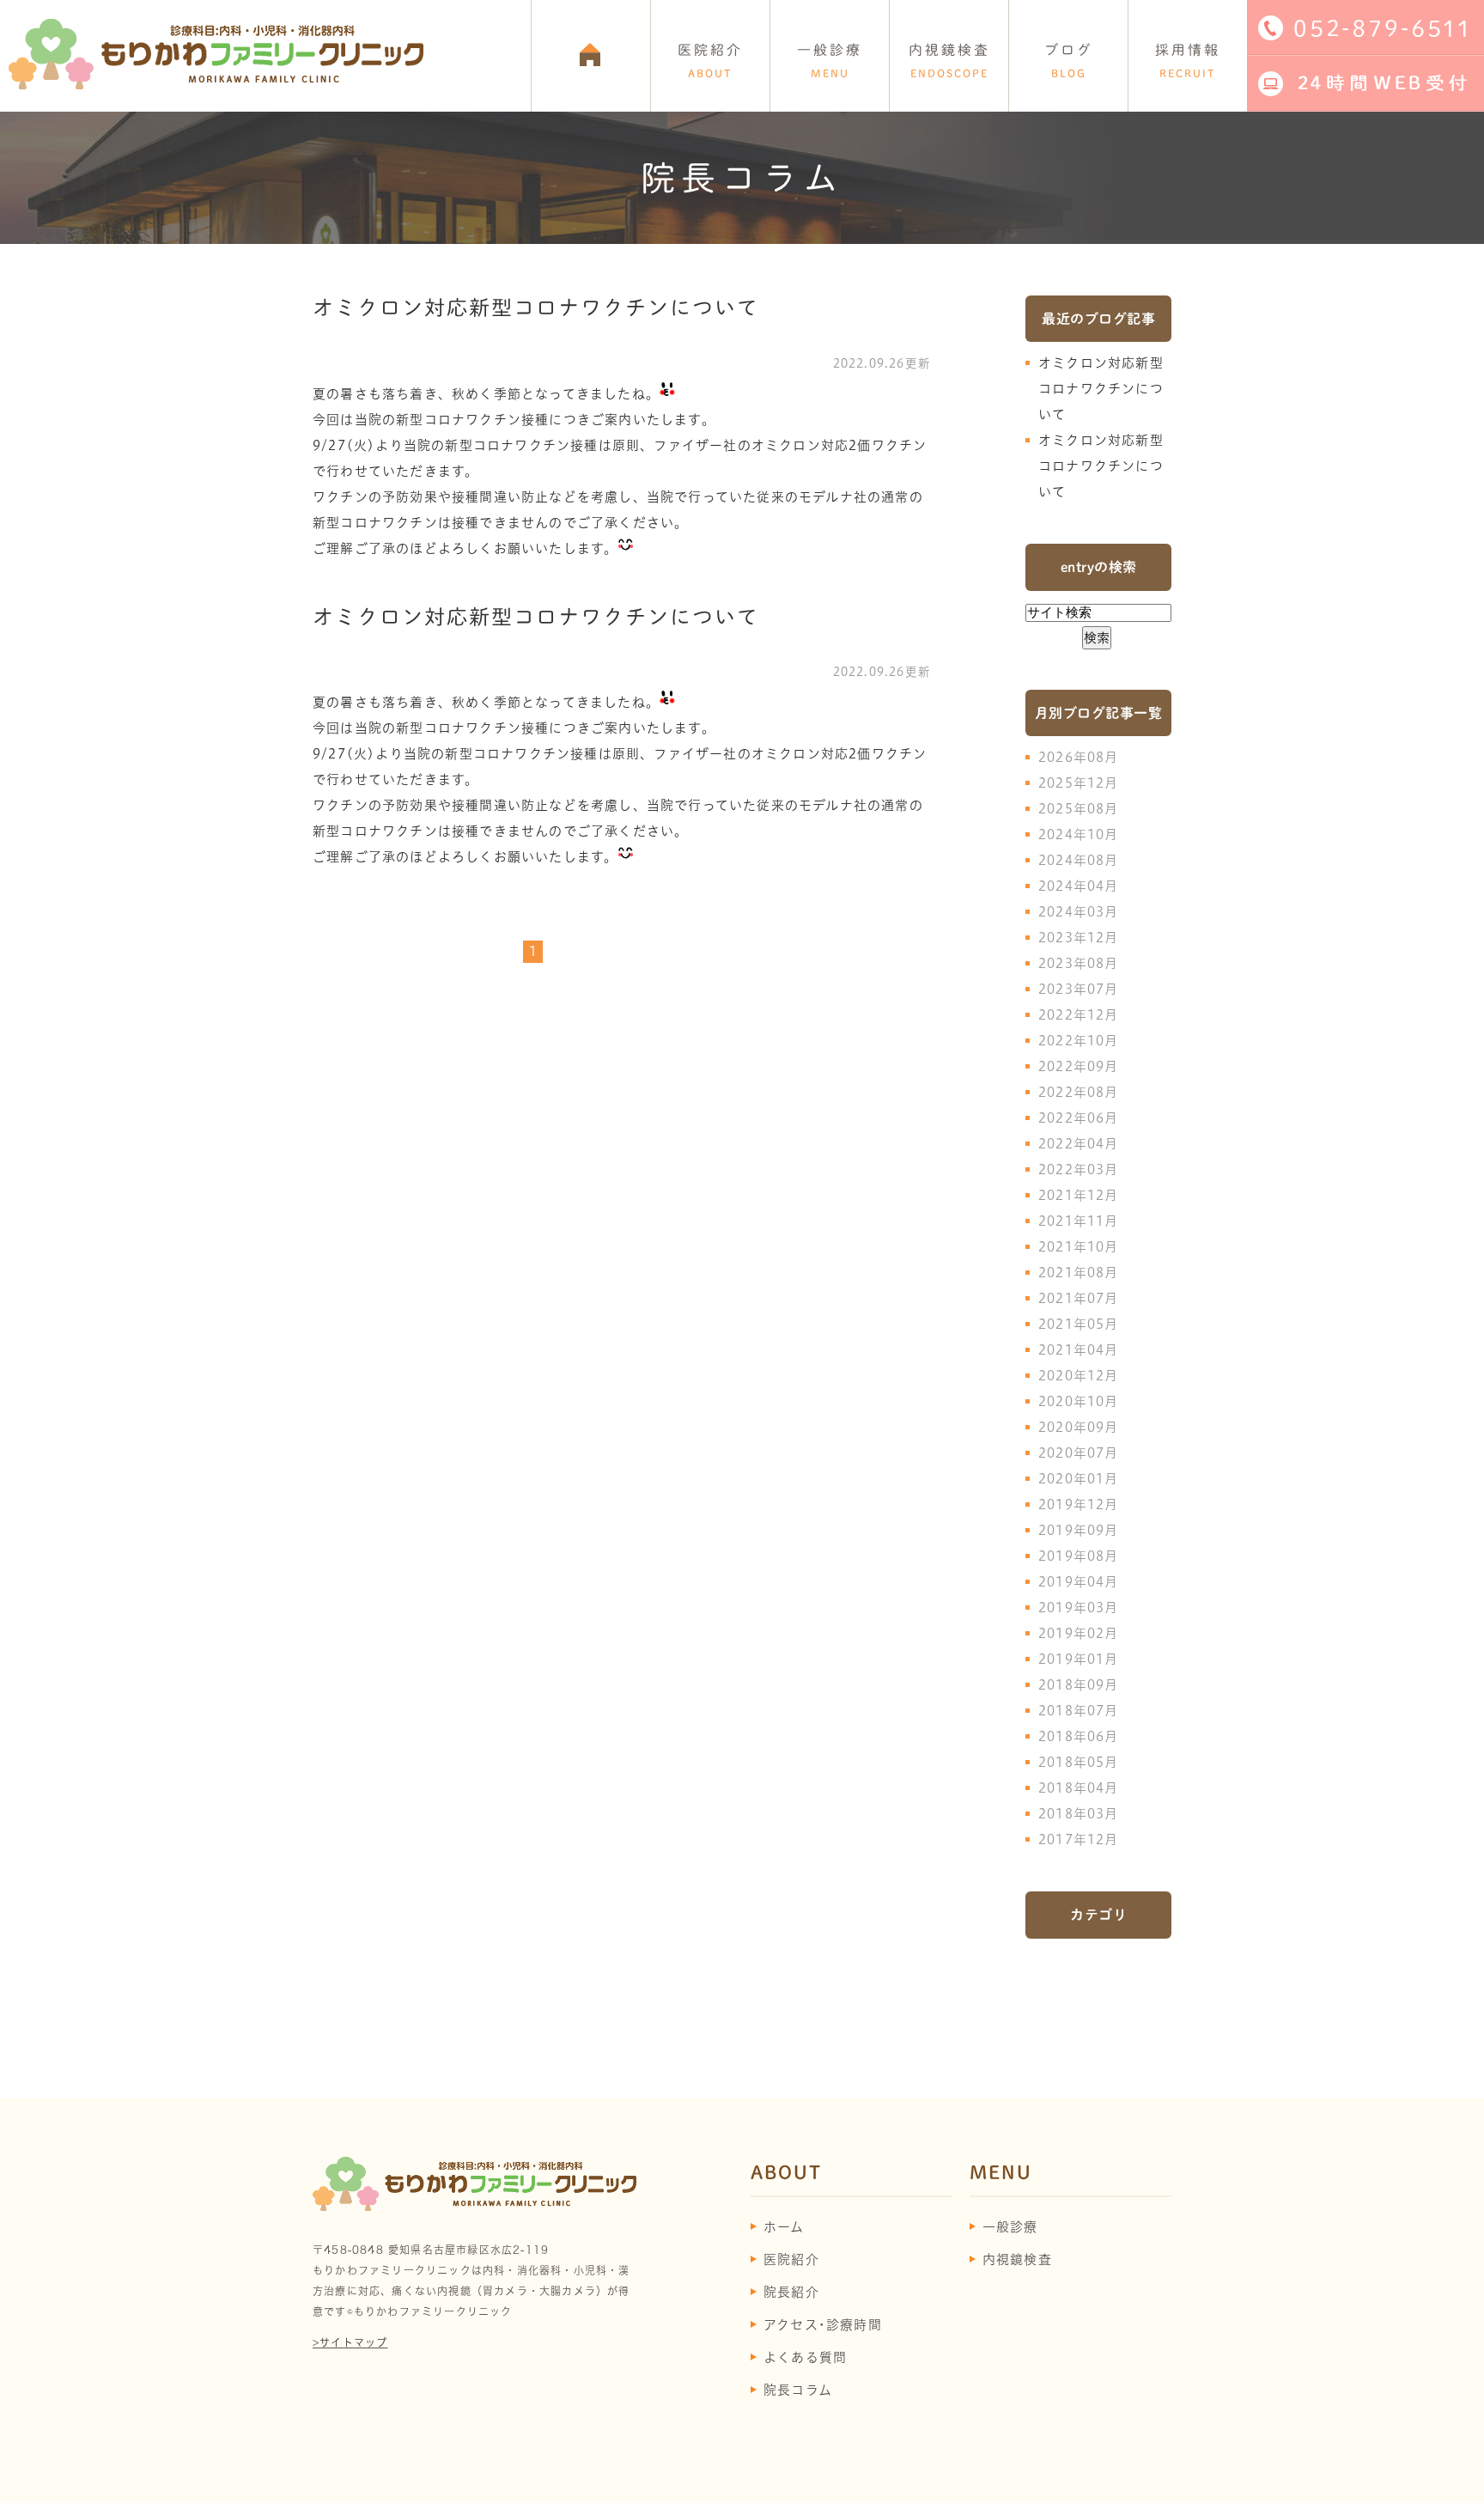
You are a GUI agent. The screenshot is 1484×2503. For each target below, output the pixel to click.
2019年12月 (1079, 1504)
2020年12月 (1079, 1376)
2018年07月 (1079, 1711)
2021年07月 (1079, 1298)
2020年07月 (1079, 1453)
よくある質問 (805, 2357)
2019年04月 (1079, 1582)
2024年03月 (1079, 912)
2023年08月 (1079, 963)
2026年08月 (1079, 757)
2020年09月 (1079, 1427)
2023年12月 (1079, 938)
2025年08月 (1079, 809)
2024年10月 (1079, 834)
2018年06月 (1079, 1736)
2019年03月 (1079, 1608)
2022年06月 (1079, 1118)
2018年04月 (1079, 1788)
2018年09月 (1079, 1685)
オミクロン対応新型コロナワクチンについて (536, 308)
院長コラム (798, 2390)
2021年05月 (1079, 1324)
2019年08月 (1079, 1556)
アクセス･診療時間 (823, 2325)
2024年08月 (1079, 860)
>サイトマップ (350, 2342)
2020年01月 (1079, 1479)
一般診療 (1010, 2227)
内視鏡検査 (1017, 2259)
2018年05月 (1079, 1762)
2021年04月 (1079, 1350)
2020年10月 (1079, 1401)
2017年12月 (1079, 1839)
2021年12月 (1079, 1195)
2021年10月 (1079, 1247)
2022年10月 (1079, 1041)
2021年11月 (1079, 1221)
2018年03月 (1079, 1814)
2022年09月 (1079, 1066)
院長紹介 (791, 2292)
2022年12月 (1079, 1015)
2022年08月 (1079, 1092)
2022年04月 (1079, 1144)
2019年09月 (1079, 1530)
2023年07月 (1079, 989)
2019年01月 (1079, 1659)
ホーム (784, 2227)
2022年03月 (1079, 1169)
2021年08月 (1079, 1273)
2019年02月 (1079, 1633)
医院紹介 (791, 2259)
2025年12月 (1079, 783)
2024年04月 (1079, 886)
